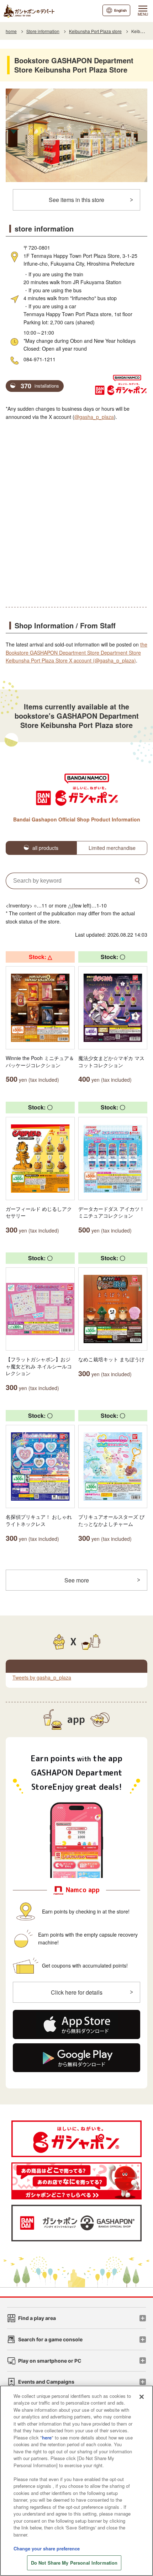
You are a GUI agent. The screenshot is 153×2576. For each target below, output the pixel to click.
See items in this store (76, 200)
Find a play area (37, 2318)
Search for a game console (50, 2339)
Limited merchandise (112, 848)
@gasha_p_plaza (94, 417)
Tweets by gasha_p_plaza (42, 1677)
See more (77, 1580)
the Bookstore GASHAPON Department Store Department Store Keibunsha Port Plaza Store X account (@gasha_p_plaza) (76, 652)
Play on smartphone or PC (50, 2361)
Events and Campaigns (46, 2382)
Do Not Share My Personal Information (74, 2563)
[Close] (142, 2397)
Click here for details (77, 1992)
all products (45, 848)
